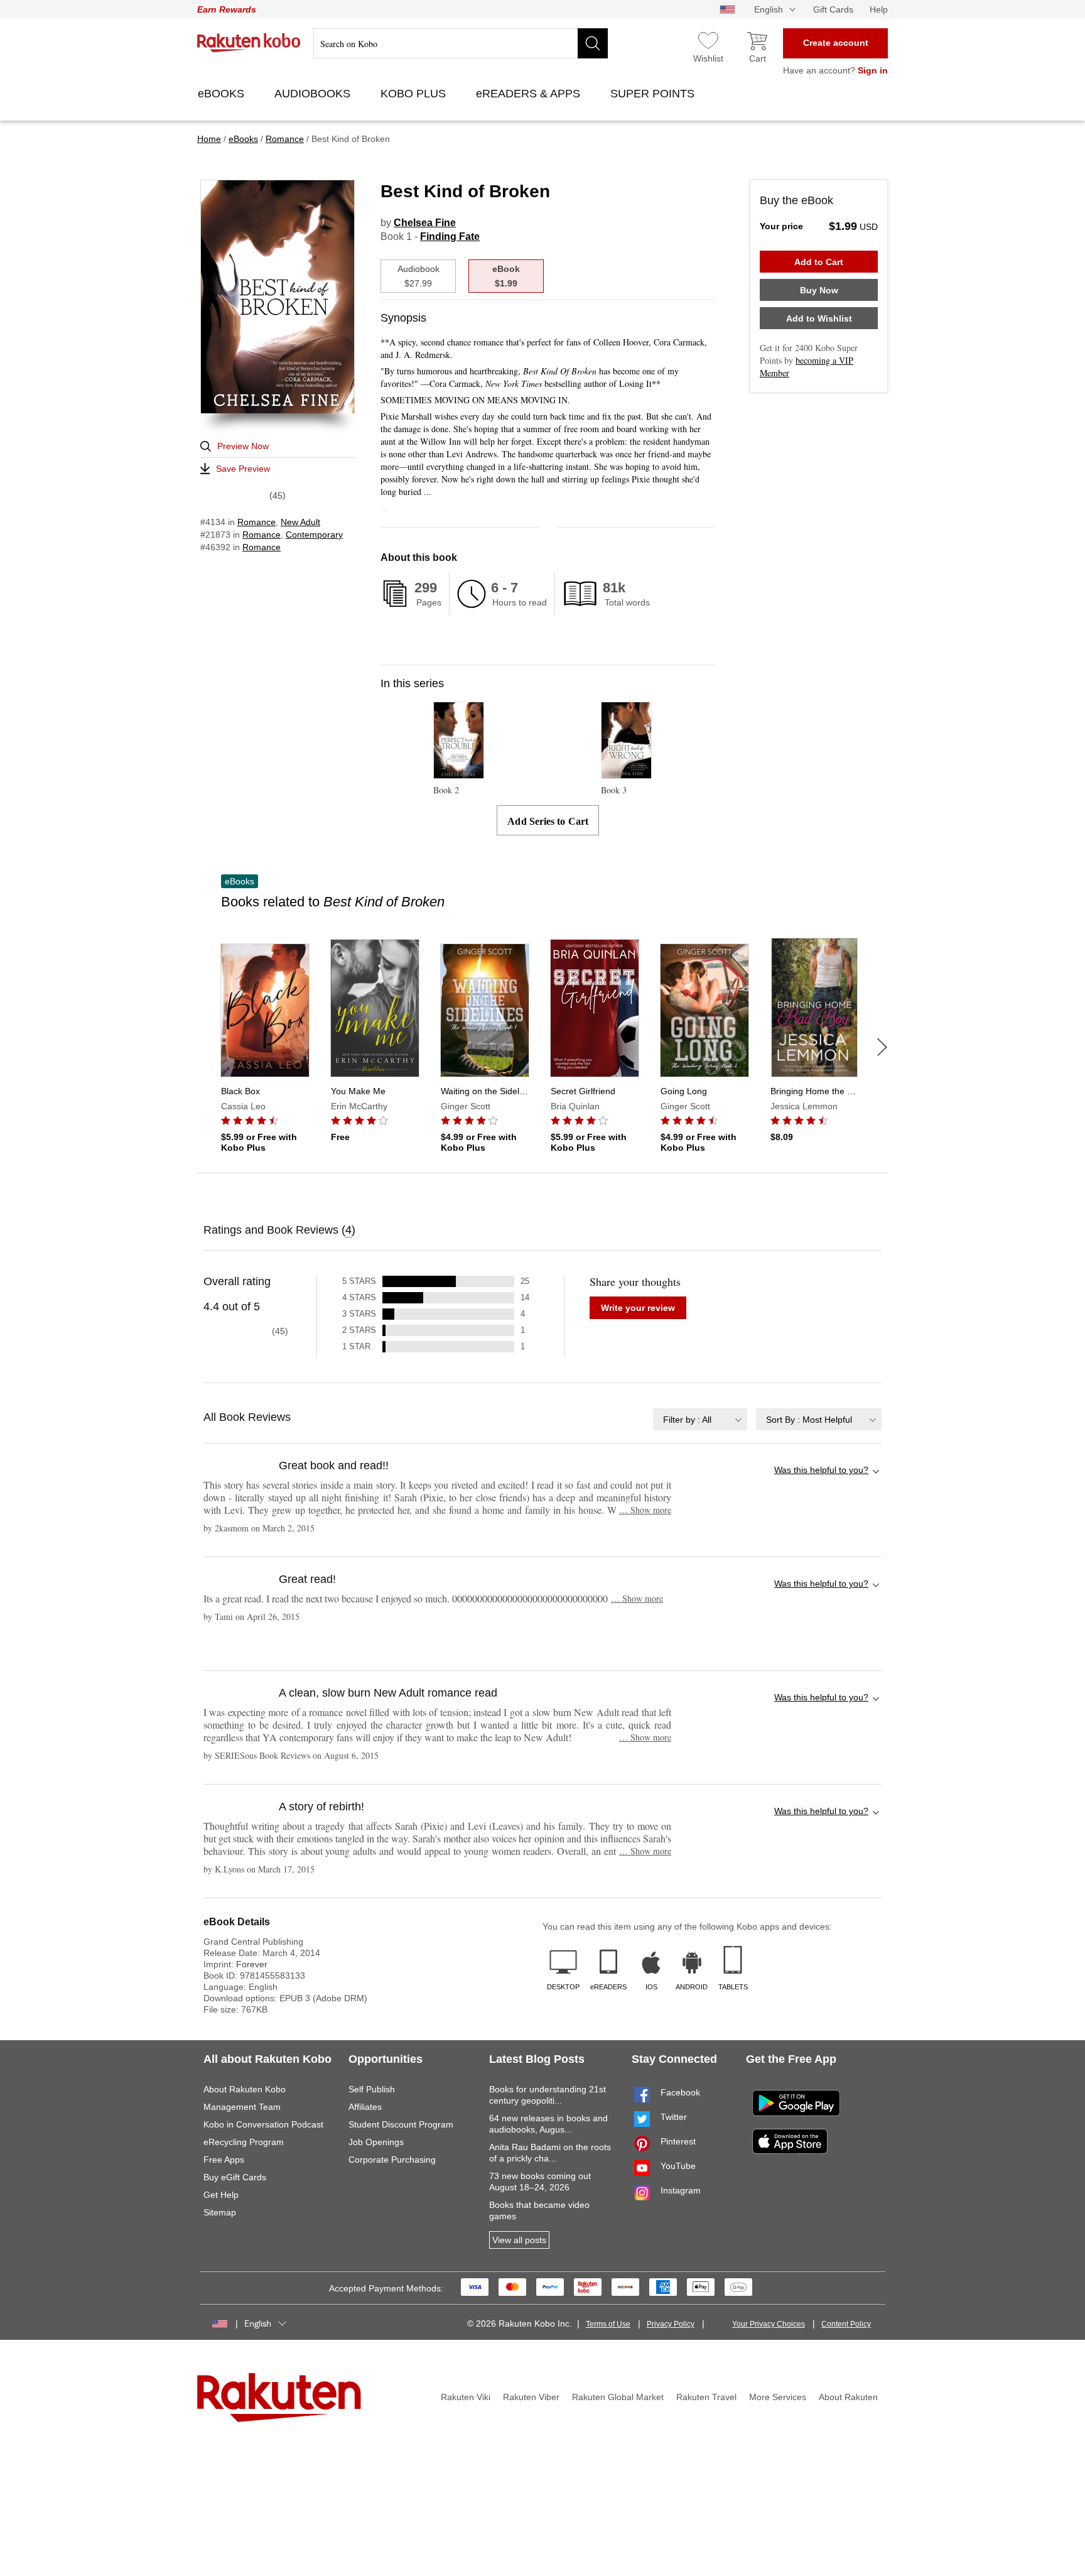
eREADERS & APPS (530, 94)
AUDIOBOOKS (314, 94)
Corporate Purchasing (392, 2160)
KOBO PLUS (415, 94)
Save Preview (243, 469)
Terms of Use (608, 2324)
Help (879, 9)
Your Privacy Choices (769, 2324)
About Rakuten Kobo (245, 2089)
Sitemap (220, 2212)
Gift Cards (833, 9)
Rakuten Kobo (249, 43)
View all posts (519, 2240)
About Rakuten (848, 2397)
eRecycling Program (244, 2142)
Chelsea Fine (425, 223)
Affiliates (365, 2107)
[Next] (882, 1047)
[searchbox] (461, 43)
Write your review (638, 1308)
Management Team (242, 2107)
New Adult (300, 522)
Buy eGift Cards (235, 2177)
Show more (645, 1510)
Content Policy (846, 2324)
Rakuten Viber (531, 2397)
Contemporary (314, 535)
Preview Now (243, 446)
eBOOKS (223, 94)
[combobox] (700, 1419)
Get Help (221, 2195)
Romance (256, 522)
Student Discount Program (401, 2124)
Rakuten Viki (466, 2397)
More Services (778, 2397)
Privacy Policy (671, 2324)
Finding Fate (450, 236)
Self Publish (372, 2089)
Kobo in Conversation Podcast (263, 2124)
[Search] (593, 43)
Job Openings (376, 2142)
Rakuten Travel (706, 2397)
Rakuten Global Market (618, 2397)
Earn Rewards (227, 9)
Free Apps (224, 2160)
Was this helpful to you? (821, 1470)
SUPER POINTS (654, 94)
